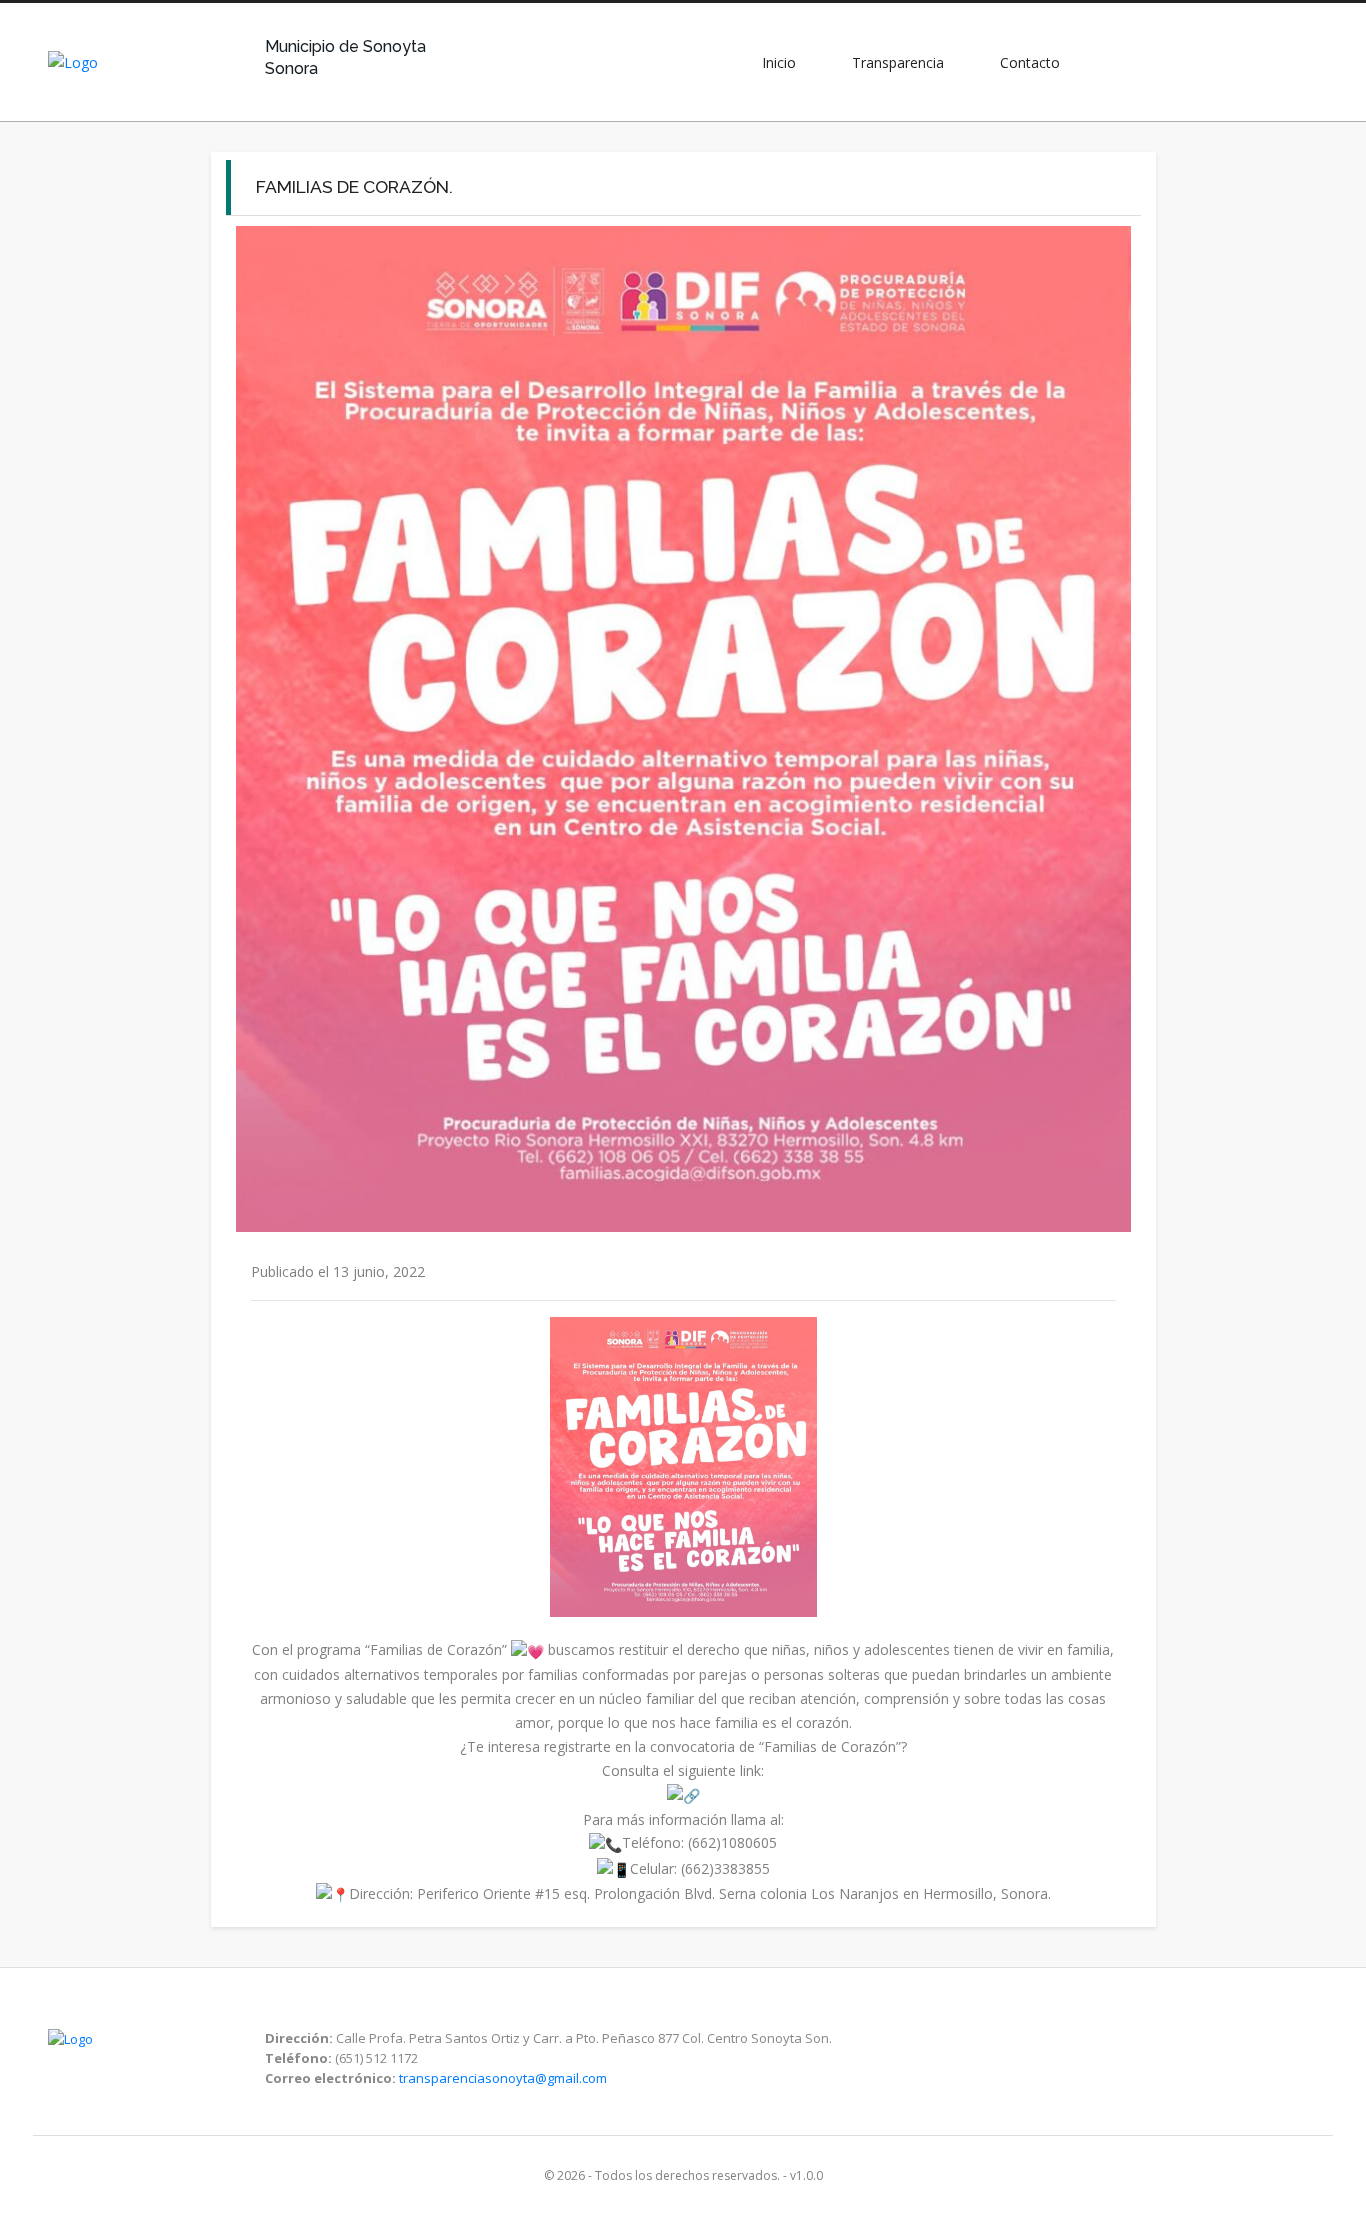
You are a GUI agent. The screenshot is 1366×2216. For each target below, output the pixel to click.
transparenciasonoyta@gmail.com (503, 2078)
